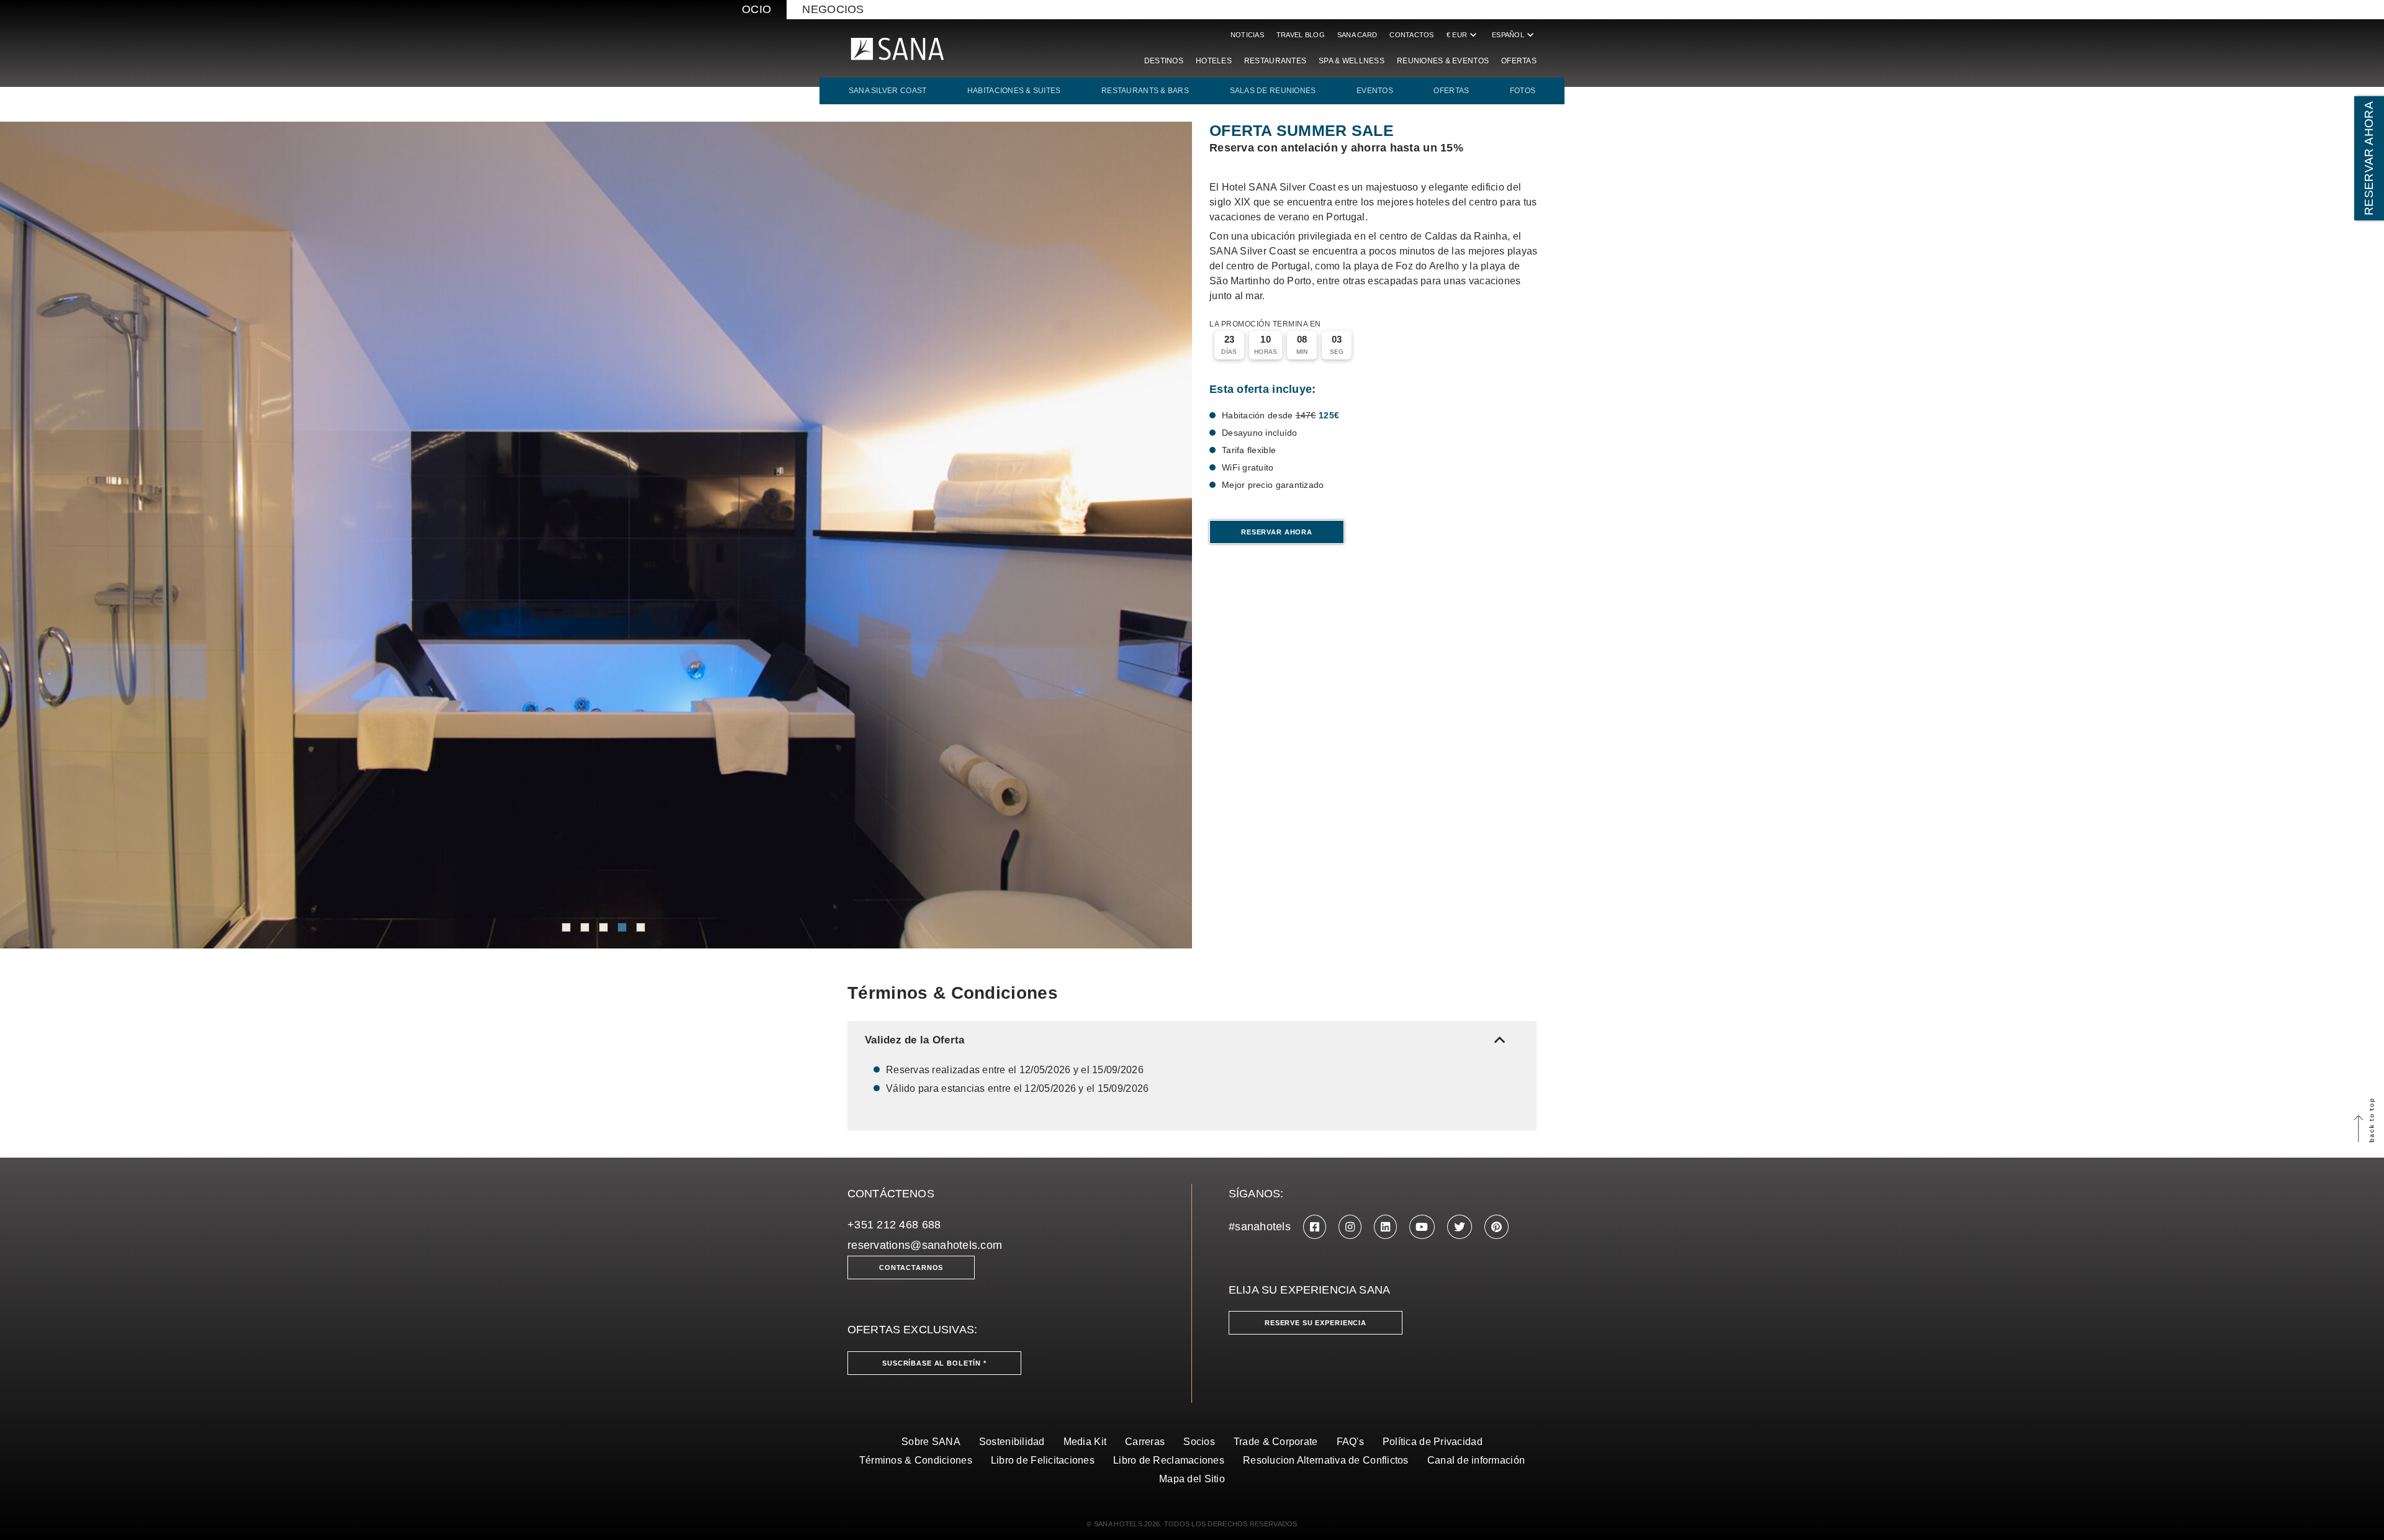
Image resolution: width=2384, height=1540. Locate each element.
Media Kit (1085, 1442)
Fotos (1523, 91)
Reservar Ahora (1277, 532)
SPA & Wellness (1352, 61)
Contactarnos (911, 1268)
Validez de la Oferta (1188, 1040)
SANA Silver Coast (888, 91)
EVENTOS (1375, 91)
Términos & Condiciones (916, 1460)
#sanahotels (1260, 1227)
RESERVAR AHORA (2369, 158)
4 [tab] (622, 927)
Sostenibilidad (1012, 1442)
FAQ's (1350, 1442)
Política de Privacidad (1433, 1442)
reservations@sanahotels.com (925, 1245)
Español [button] (1514, 35)
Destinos (1164, 61)
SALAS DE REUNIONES (1273, 91)
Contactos (1411, 35)
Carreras (1145, 1442)
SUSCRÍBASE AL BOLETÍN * (934, 1363)
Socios (1199, 1442)
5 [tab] (641, 927)
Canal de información (1476, 1460)
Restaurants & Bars (1145, 91)
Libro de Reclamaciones (1169, 1460)
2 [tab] (585, 927)
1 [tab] (566, 927)
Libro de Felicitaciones (1043, 1460)
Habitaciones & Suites (1014, 91)
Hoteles (1214, 61)
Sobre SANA (931, 1442)
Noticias (1247, 35)
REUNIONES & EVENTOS (1443, 61)
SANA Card (1357, 35)
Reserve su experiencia (1316, 1323)
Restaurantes (1275, 61)
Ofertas (1519, 61)
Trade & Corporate (1276, 1442)
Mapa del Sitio (1192, 1479)
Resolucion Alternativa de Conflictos (1326, 1460)
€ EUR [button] (1463, 35)
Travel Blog (1301, 35)
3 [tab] (603, 927)
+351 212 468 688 (894, 1225)
